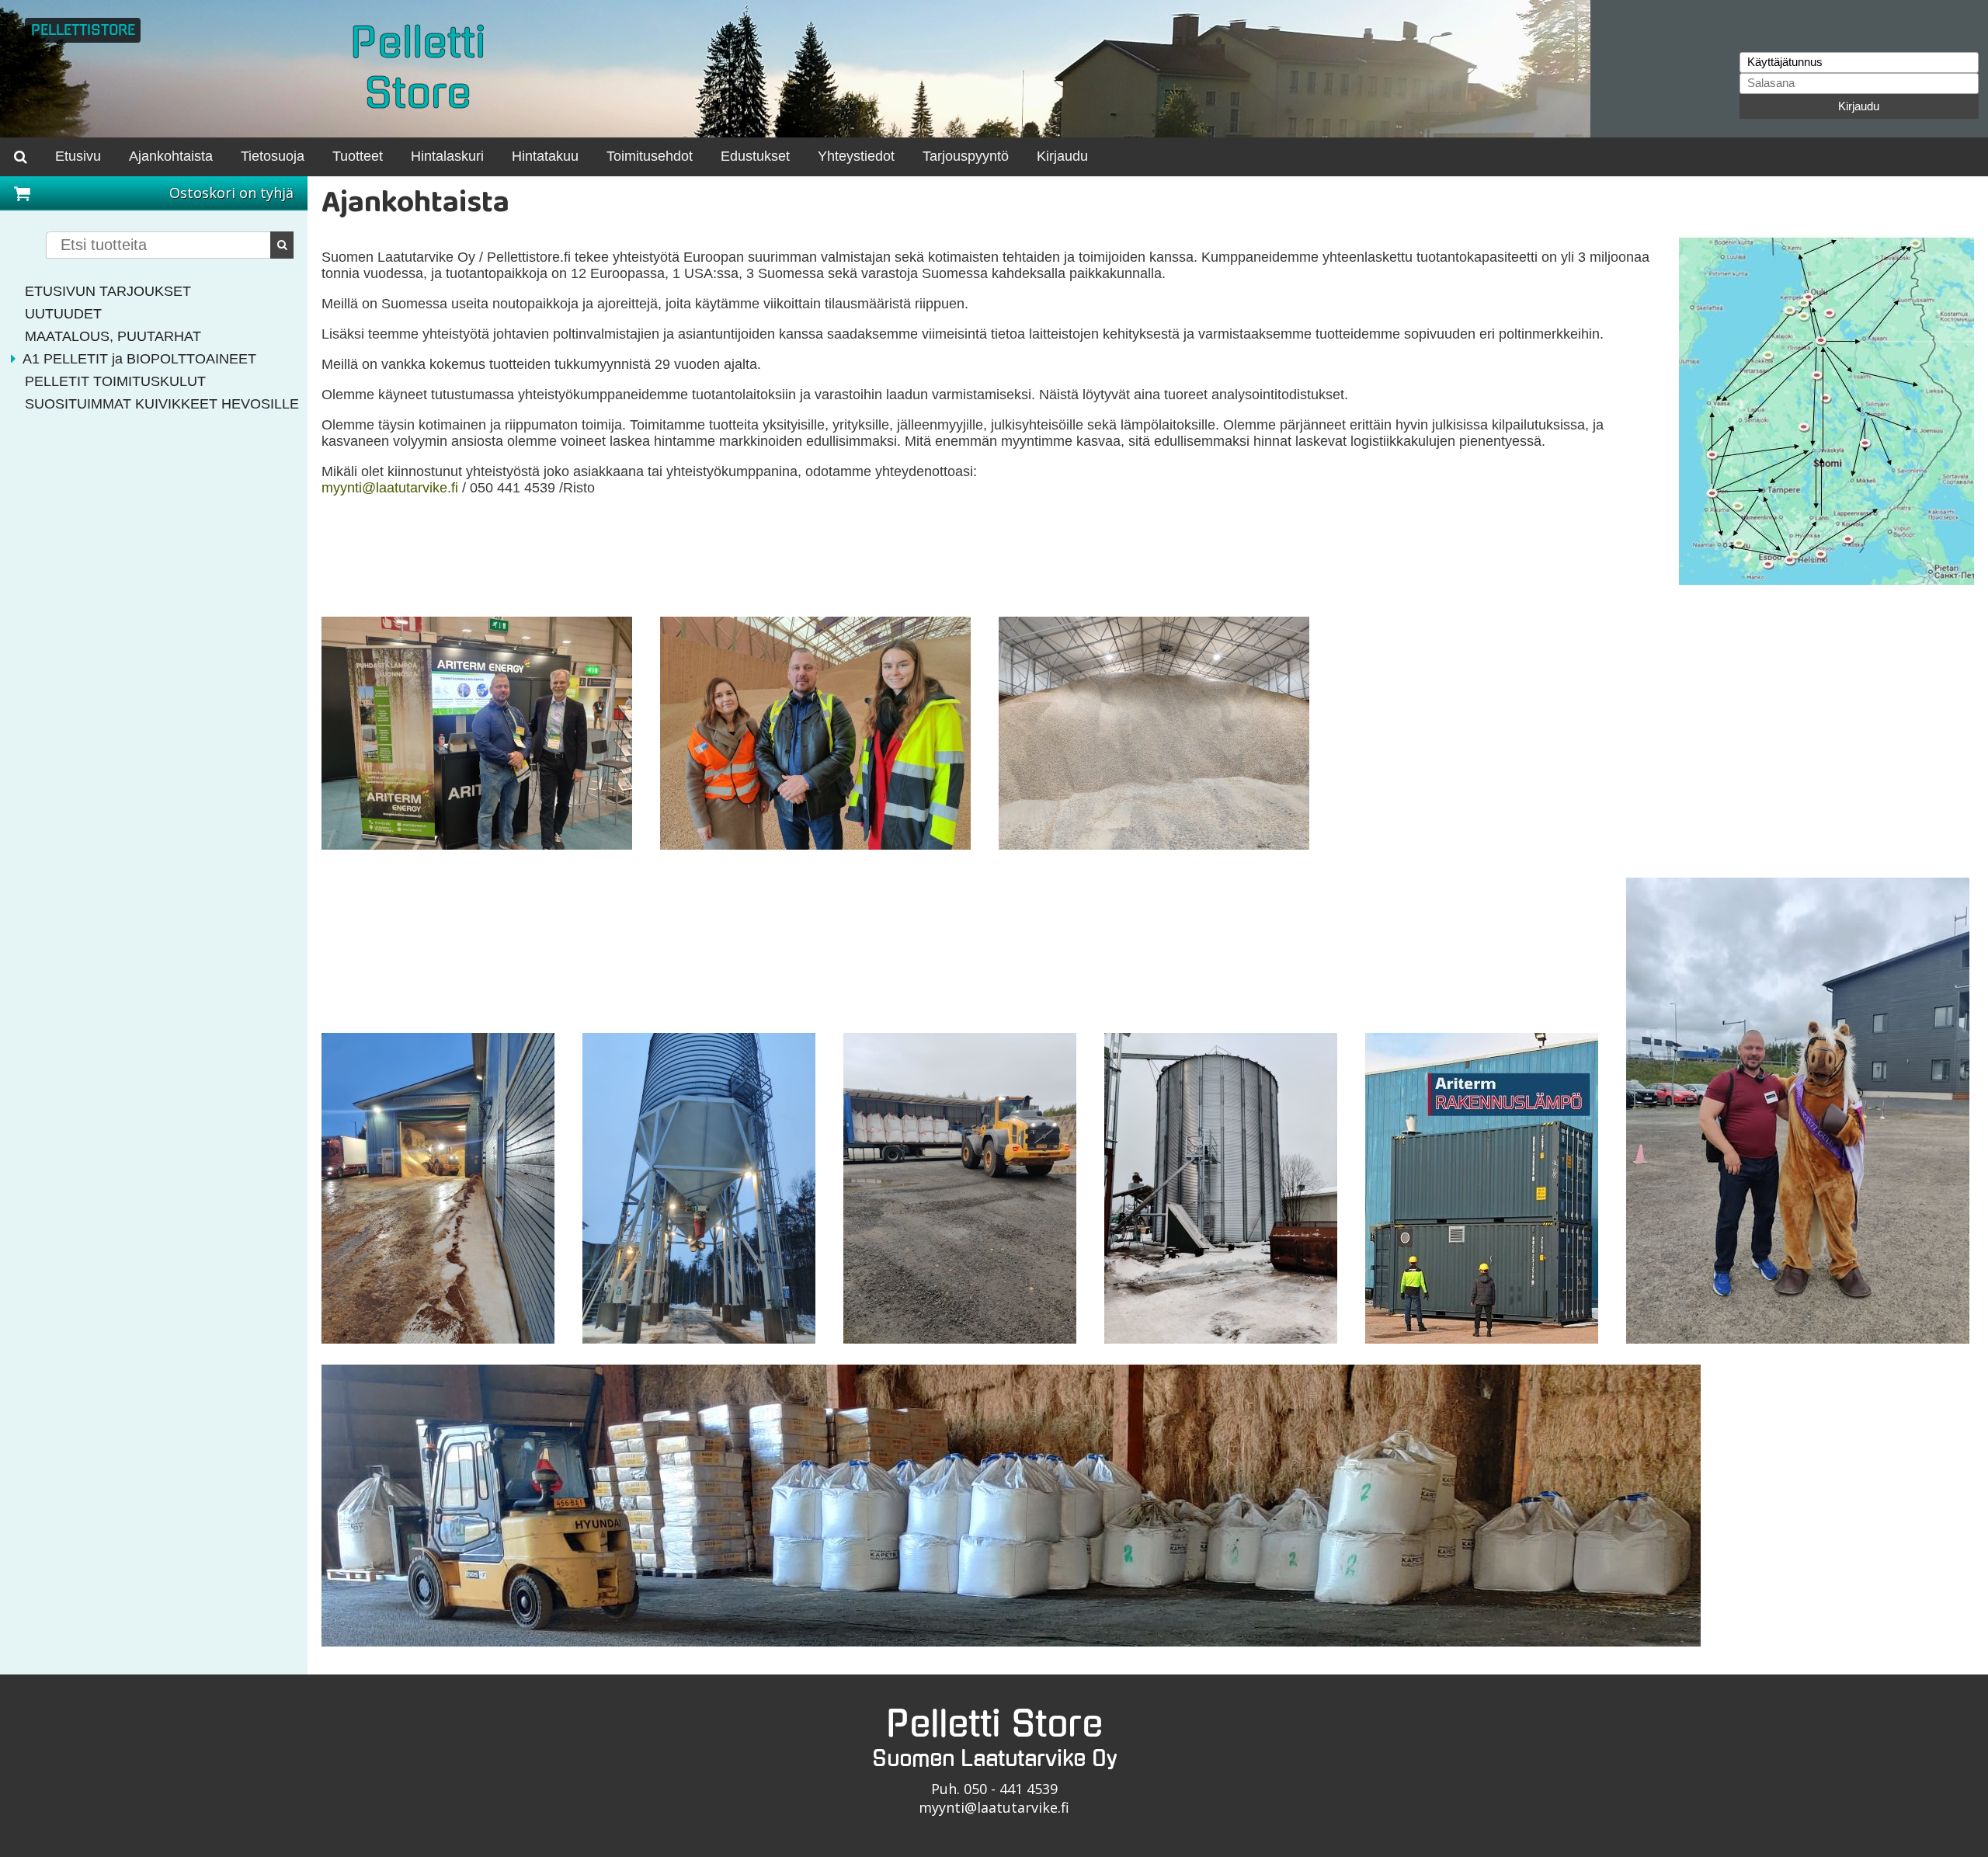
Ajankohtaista (171, 156)
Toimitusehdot (650, 156)
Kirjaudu (1859, 106)
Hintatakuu (545, 156)
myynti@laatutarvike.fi (390, 488)
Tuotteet (358, 156)
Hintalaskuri (447, 156)
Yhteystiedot (856, 156)
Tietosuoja (273, 156)
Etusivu (78, 156)
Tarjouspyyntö (966, 156)
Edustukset (755, 156)
